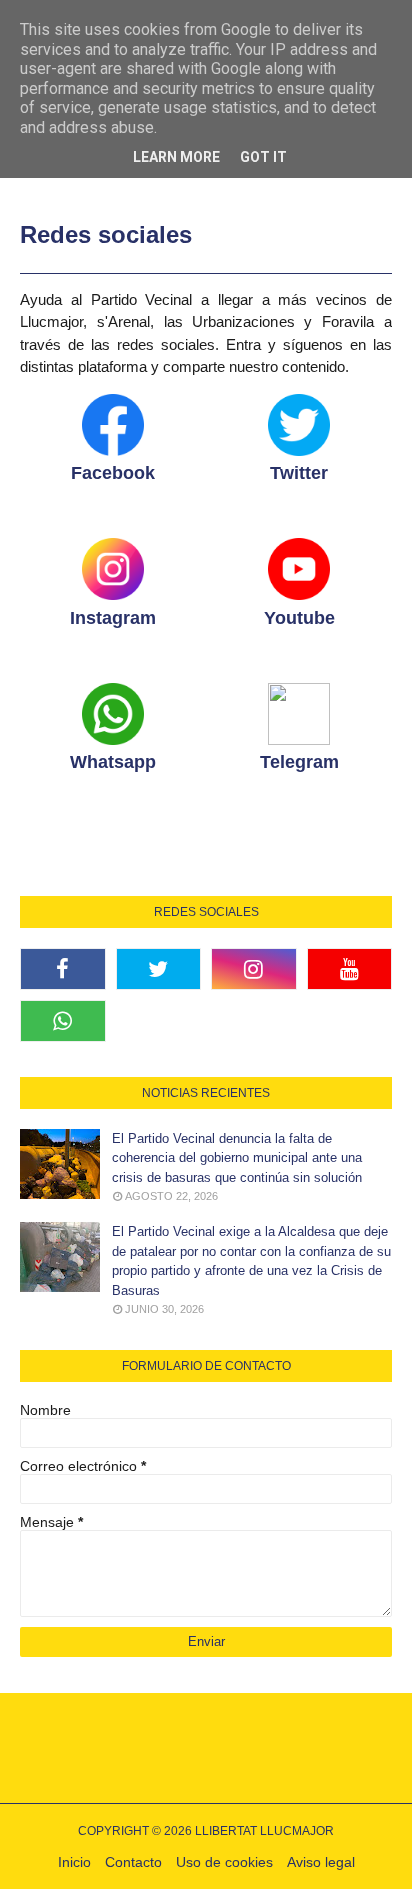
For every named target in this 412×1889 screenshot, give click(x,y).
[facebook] (63, 969)
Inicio (74, 1862)
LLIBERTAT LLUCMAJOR (264, 1831)
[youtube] (350, 969)
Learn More (176, 157)
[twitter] (159, 969)
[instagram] (254, 969)
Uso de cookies (224, 1862)
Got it (263, 157)
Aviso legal (321, 1862)
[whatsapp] (63, 1021)
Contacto (133, 1862)
